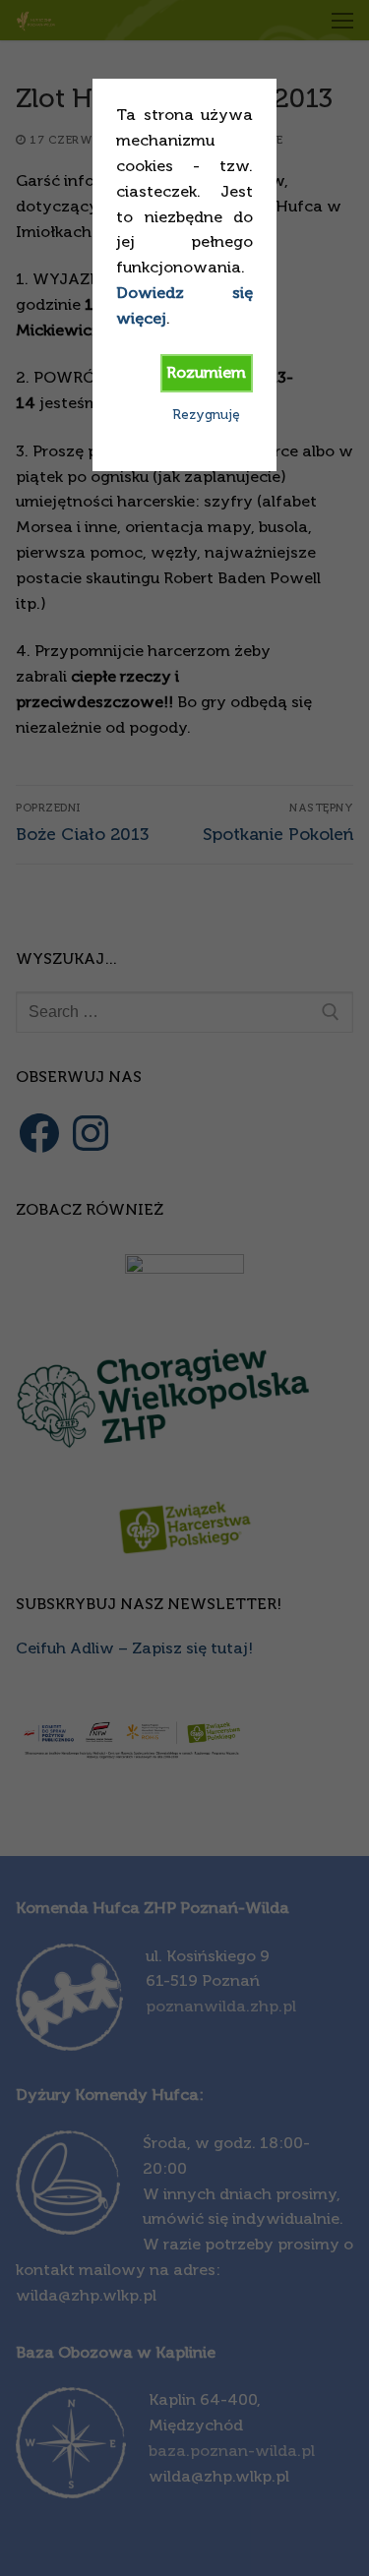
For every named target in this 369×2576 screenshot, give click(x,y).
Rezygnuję (206, 415)
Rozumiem (206, 372)
